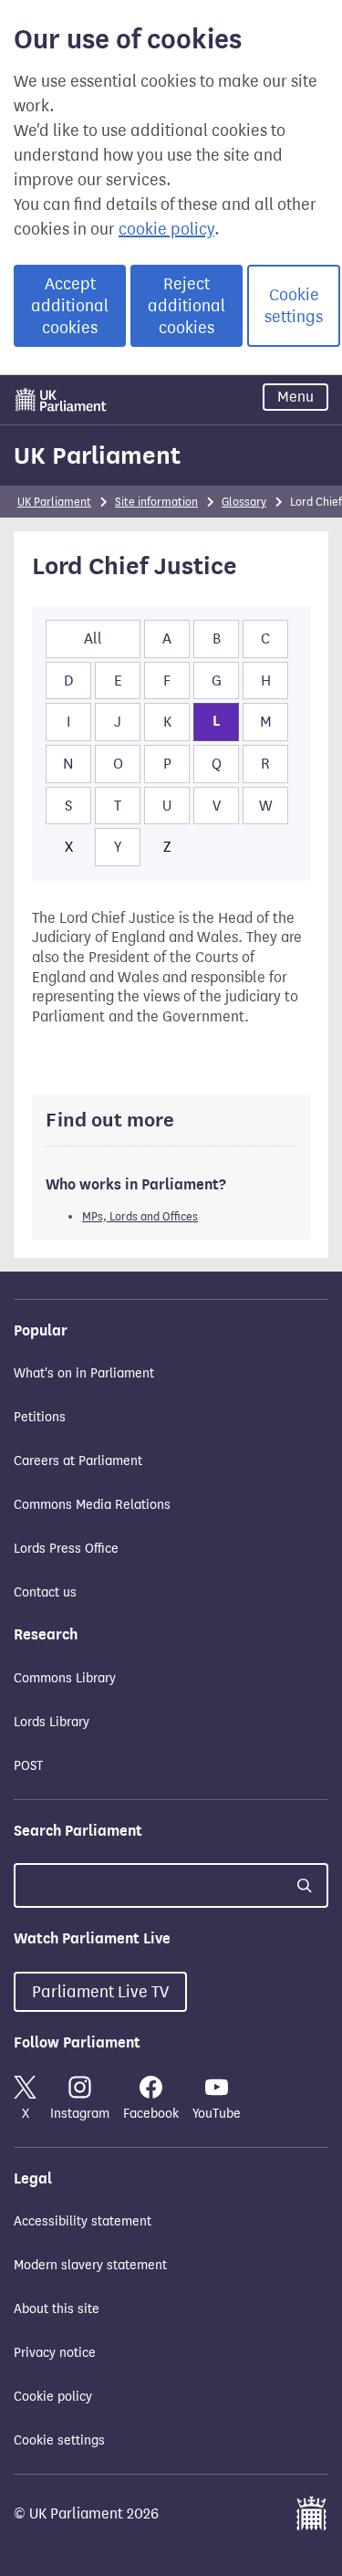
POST (28, 1766)
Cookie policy (53, 2397)
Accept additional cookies (70, 306)
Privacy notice (55, 2353)
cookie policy (166, 229)
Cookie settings (294, 306)
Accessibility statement (83, 2221)
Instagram (80, 2114)
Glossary (244, 502)
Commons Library (65, 1678)
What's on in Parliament (84, 1373)
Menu (295, 397)
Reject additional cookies (187, 306)
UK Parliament (97, 456)
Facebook (151, 2114)
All (93, 639)
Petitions (40, 1417)
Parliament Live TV (100, 1992)
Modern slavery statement (90, 2265)
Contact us (45, 1592)
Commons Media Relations (92, 1505)
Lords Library (52, 1722)
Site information (156, 502)
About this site (57, 2309)
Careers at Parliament (78, 1461)
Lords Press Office (66, 1549)
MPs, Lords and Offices (140, 1216)
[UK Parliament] (61, 400)
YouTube (217, 2114)
